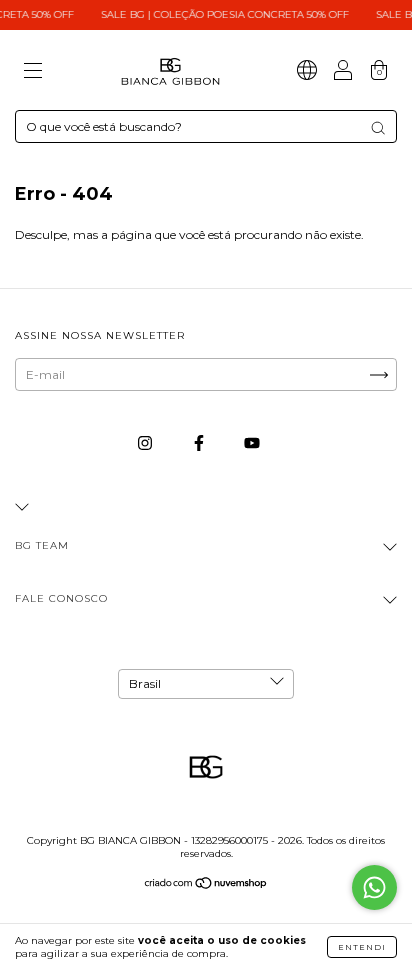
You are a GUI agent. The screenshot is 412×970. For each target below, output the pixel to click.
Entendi (362, 947)
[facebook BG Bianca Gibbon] (200, 442)
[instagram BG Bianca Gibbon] (146, 442)
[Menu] (33, 72)
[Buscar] (378, 128)
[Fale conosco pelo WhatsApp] (374, 887)
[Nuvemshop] (206, 885)
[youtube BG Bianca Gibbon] (252, 442)
